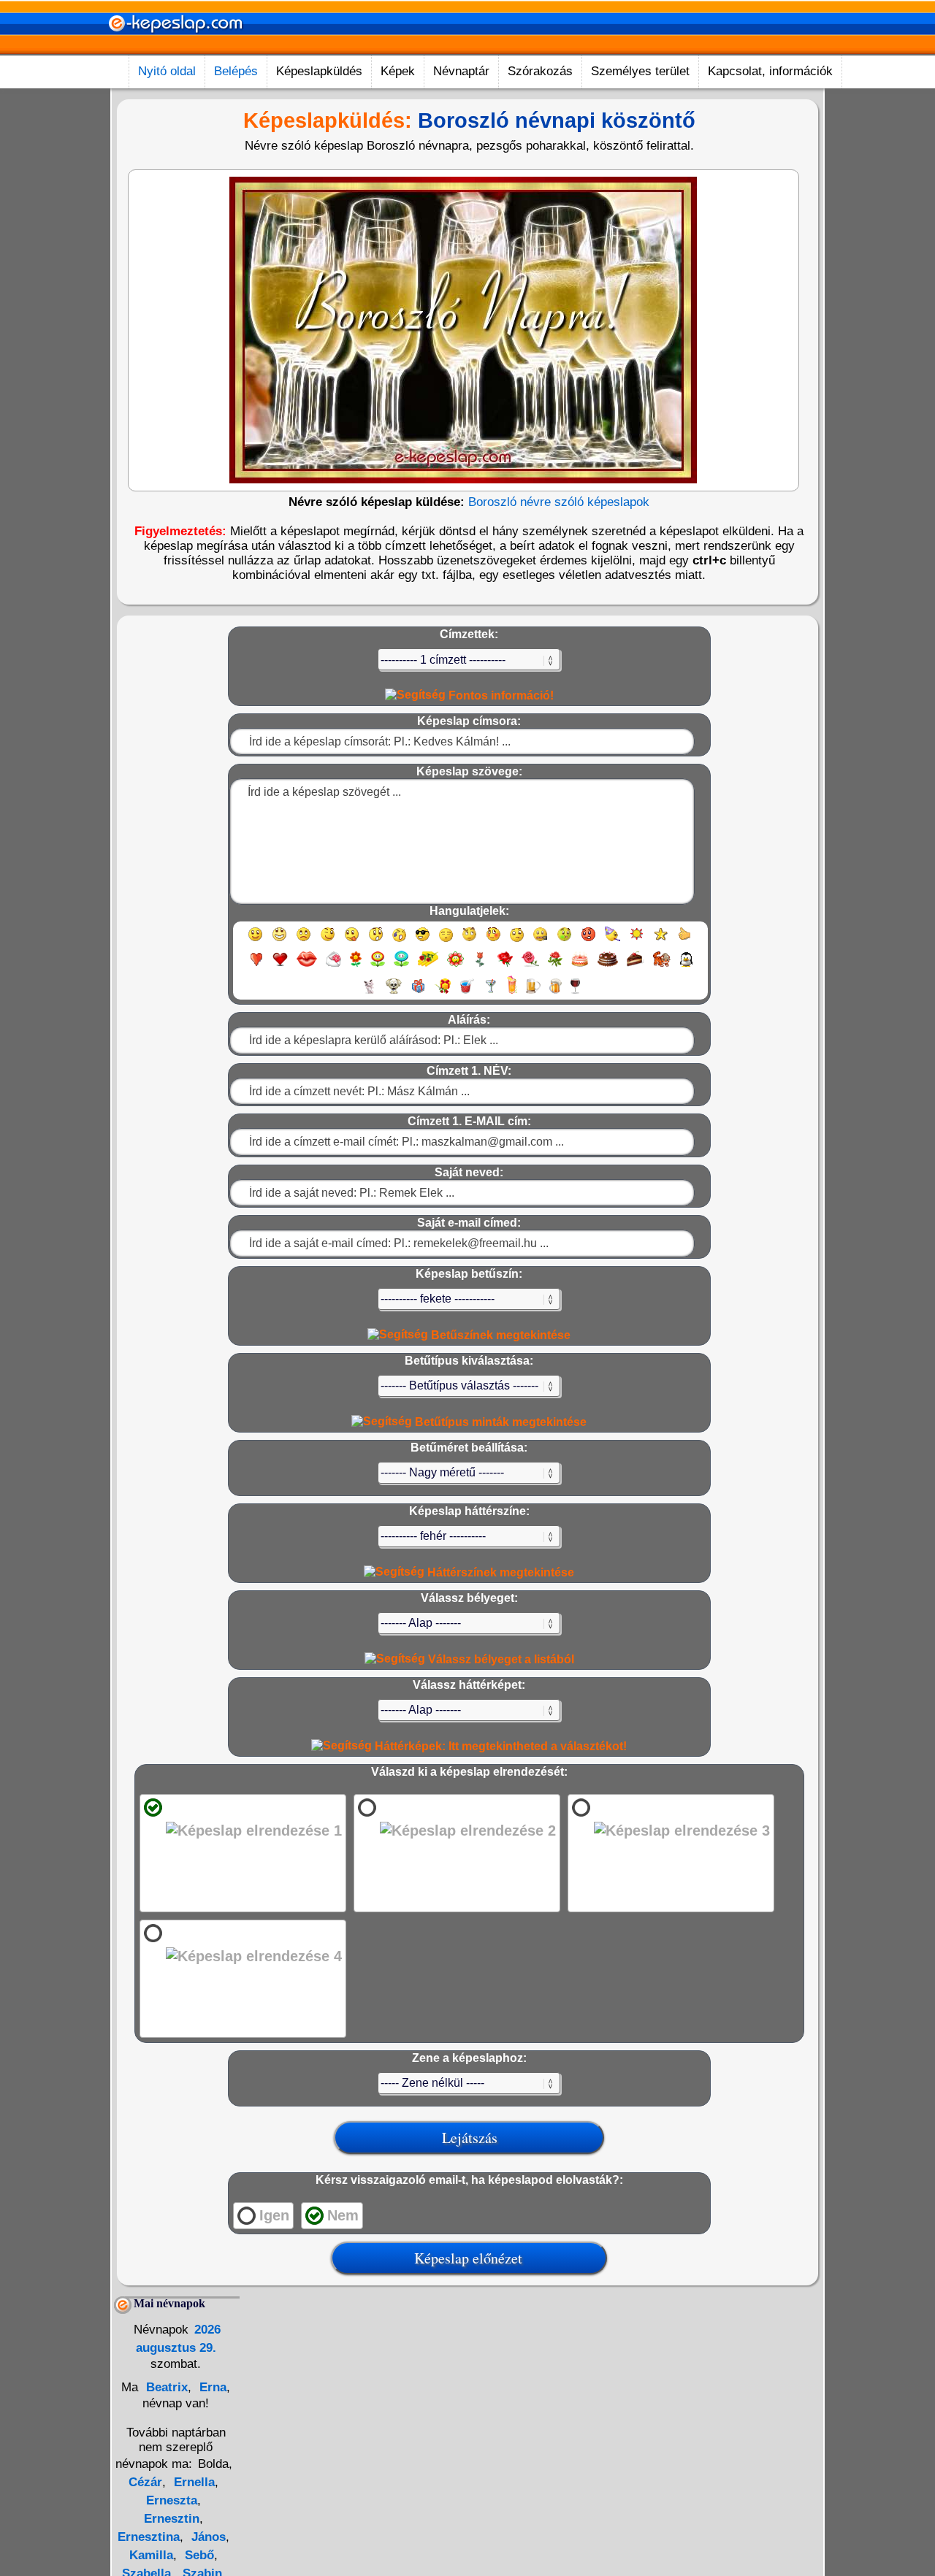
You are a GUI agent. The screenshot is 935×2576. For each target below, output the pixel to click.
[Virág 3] (401, 966)
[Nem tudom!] (517, 941)
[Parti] (612, 941)
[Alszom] (446, 941)
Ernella (192, 2482)
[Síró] (399, 941)
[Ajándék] (418, 993)
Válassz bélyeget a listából (500, 1659)
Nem (343, 2215)
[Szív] (256, 966)
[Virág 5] (455, 966)
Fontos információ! (500, 695)
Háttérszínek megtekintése (499, 1572)
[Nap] (637, 941)
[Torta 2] (608, 966)
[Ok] (685, 941)
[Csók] (307, 966)
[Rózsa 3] (555, 966)
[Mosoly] (255, 941)
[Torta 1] (580, 966)
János (207, 2537)
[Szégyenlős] (493, 941)
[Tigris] (662, 966)
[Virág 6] (481, 966)
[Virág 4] (428, 966)
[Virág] (356, 966)
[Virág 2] (378, 966)
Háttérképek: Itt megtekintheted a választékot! (499, 1746)
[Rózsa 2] (530, 966)
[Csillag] (661, 941)
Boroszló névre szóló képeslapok (559, 502)
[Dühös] (588, 941)
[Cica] (369, 993)
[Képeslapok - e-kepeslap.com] (175, 50)
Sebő (198, 2555)
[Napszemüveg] (423, 941)
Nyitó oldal (167, 71)
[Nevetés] (279, 941)
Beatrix (165, 2387)
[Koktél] (491, 993)
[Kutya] (394, 993)
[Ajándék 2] (443, 993)
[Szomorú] (304, 941)
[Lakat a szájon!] (540, 941)
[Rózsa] (505, 966)
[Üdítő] (467, 993)
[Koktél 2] (512, 993)
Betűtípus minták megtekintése (499, 1422)
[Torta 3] (636, 966)
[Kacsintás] (328, 941)
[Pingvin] (686, 966)
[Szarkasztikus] (469, 941)
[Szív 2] (280, 966)
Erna (211, 2387)
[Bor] (575, 993)
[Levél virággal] (333, 966)
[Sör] (533, 993)
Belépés (236, 71)
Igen (274, 2215)
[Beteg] (564, 941)
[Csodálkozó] (376, 941)
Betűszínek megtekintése (499, 1335)
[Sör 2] (556, 993)
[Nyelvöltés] (352, 941)
